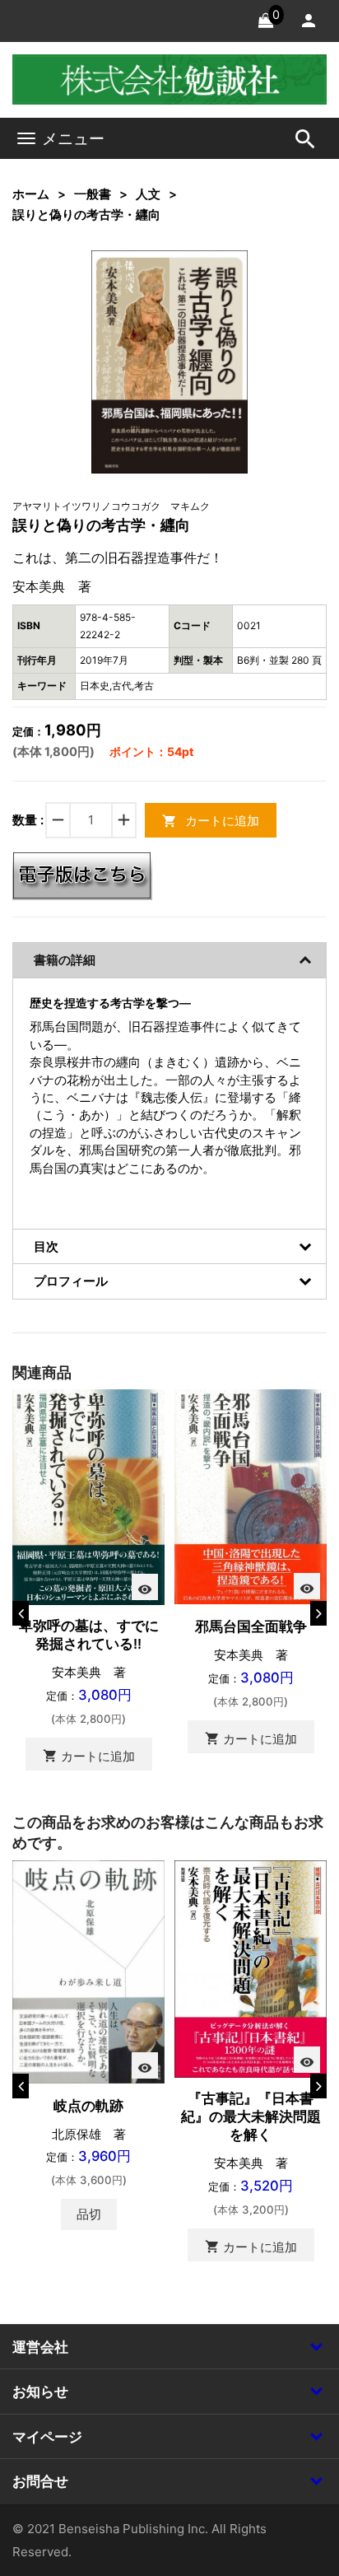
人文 (148, 194)
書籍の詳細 (65, 960)
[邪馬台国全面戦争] (251, 1496)
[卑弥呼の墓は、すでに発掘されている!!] (88, 1496)
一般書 (93, 194)
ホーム (31, 194)
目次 (46, 1246)
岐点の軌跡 (88, 2106)
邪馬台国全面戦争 (251, 1626)
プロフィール (71, 1281)
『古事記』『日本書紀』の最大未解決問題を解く (251, 2116)
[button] (211, 288)
